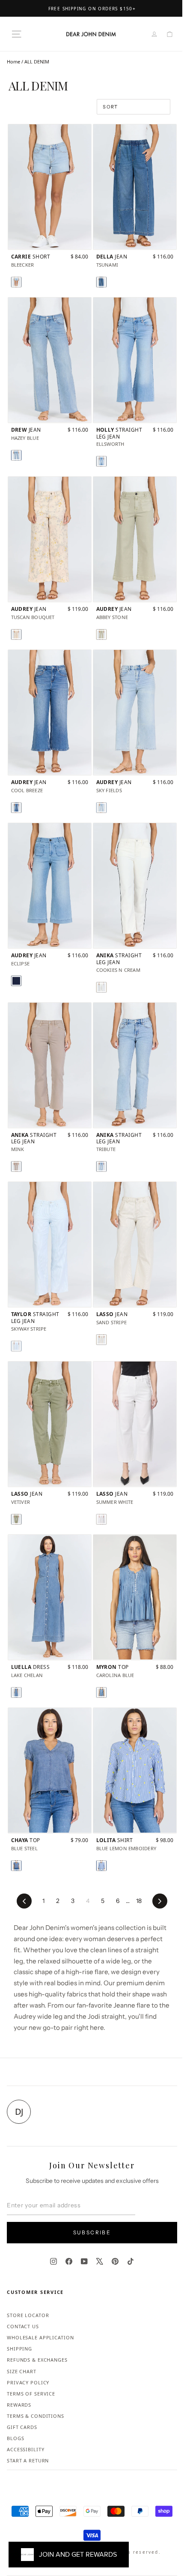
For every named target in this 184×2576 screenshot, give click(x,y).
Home (13, 62)
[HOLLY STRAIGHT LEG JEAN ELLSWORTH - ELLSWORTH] (101, 461)
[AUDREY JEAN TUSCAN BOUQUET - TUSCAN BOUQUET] (16, 634)
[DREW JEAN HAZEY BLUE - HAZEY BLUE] (16, 455)
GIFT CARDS (22, 2427)
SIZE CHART (22, 2371)
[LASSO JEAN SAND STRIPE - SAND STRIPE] (101, 1340)
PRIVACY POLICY (28, 2382)
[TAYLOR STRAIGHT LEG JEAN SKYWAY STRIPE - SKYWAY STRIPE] (16, 1346)
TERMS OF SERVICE (31, 2394)
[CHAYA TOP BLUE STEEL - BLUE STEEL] (16, 1866)
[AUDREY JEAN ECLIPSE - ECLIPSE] (16, 981)
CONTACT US (23, 2326)
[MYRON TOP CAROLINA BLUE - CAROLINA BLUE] (101, 1692)
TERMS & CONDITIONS (36, 2416)
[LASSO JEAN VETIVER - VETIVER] (16, 1519)
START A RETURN (28, 2460)
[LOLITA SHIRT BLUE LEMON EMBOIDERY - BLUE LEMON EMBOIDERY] (101, 1866)
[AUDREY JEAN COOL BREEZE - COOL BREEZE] (16, 808)
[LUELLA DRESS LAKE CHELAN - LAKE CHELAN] (16, 1692)
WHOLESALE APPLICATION (40, 2337)
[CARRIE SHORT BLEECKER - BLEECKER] (16, 282)
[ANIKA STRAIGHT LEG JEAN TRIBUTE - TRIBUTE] (101, 1166)
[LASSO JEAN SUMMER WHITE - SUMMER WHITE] (101, 1519)
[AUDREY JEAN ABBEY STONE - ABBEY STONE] (101, 634)
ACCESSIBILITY (25, 2449)
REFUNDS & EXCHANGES (37, 2360)
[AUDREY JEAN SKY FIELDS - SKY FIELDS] (101, 808)
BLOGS (15, 2438)
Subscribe (92, 2232)
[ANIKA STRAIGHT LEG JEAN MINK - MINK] (16, 1166)
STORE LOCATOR (28, 2315)
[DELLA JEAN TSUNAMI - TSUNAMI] (101, 282)
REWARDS (19, 2405)
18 (139, 1901)
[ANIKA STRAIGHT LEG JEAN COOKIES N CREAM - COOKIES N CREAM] (101, 987)
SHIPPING (19, 2349)
